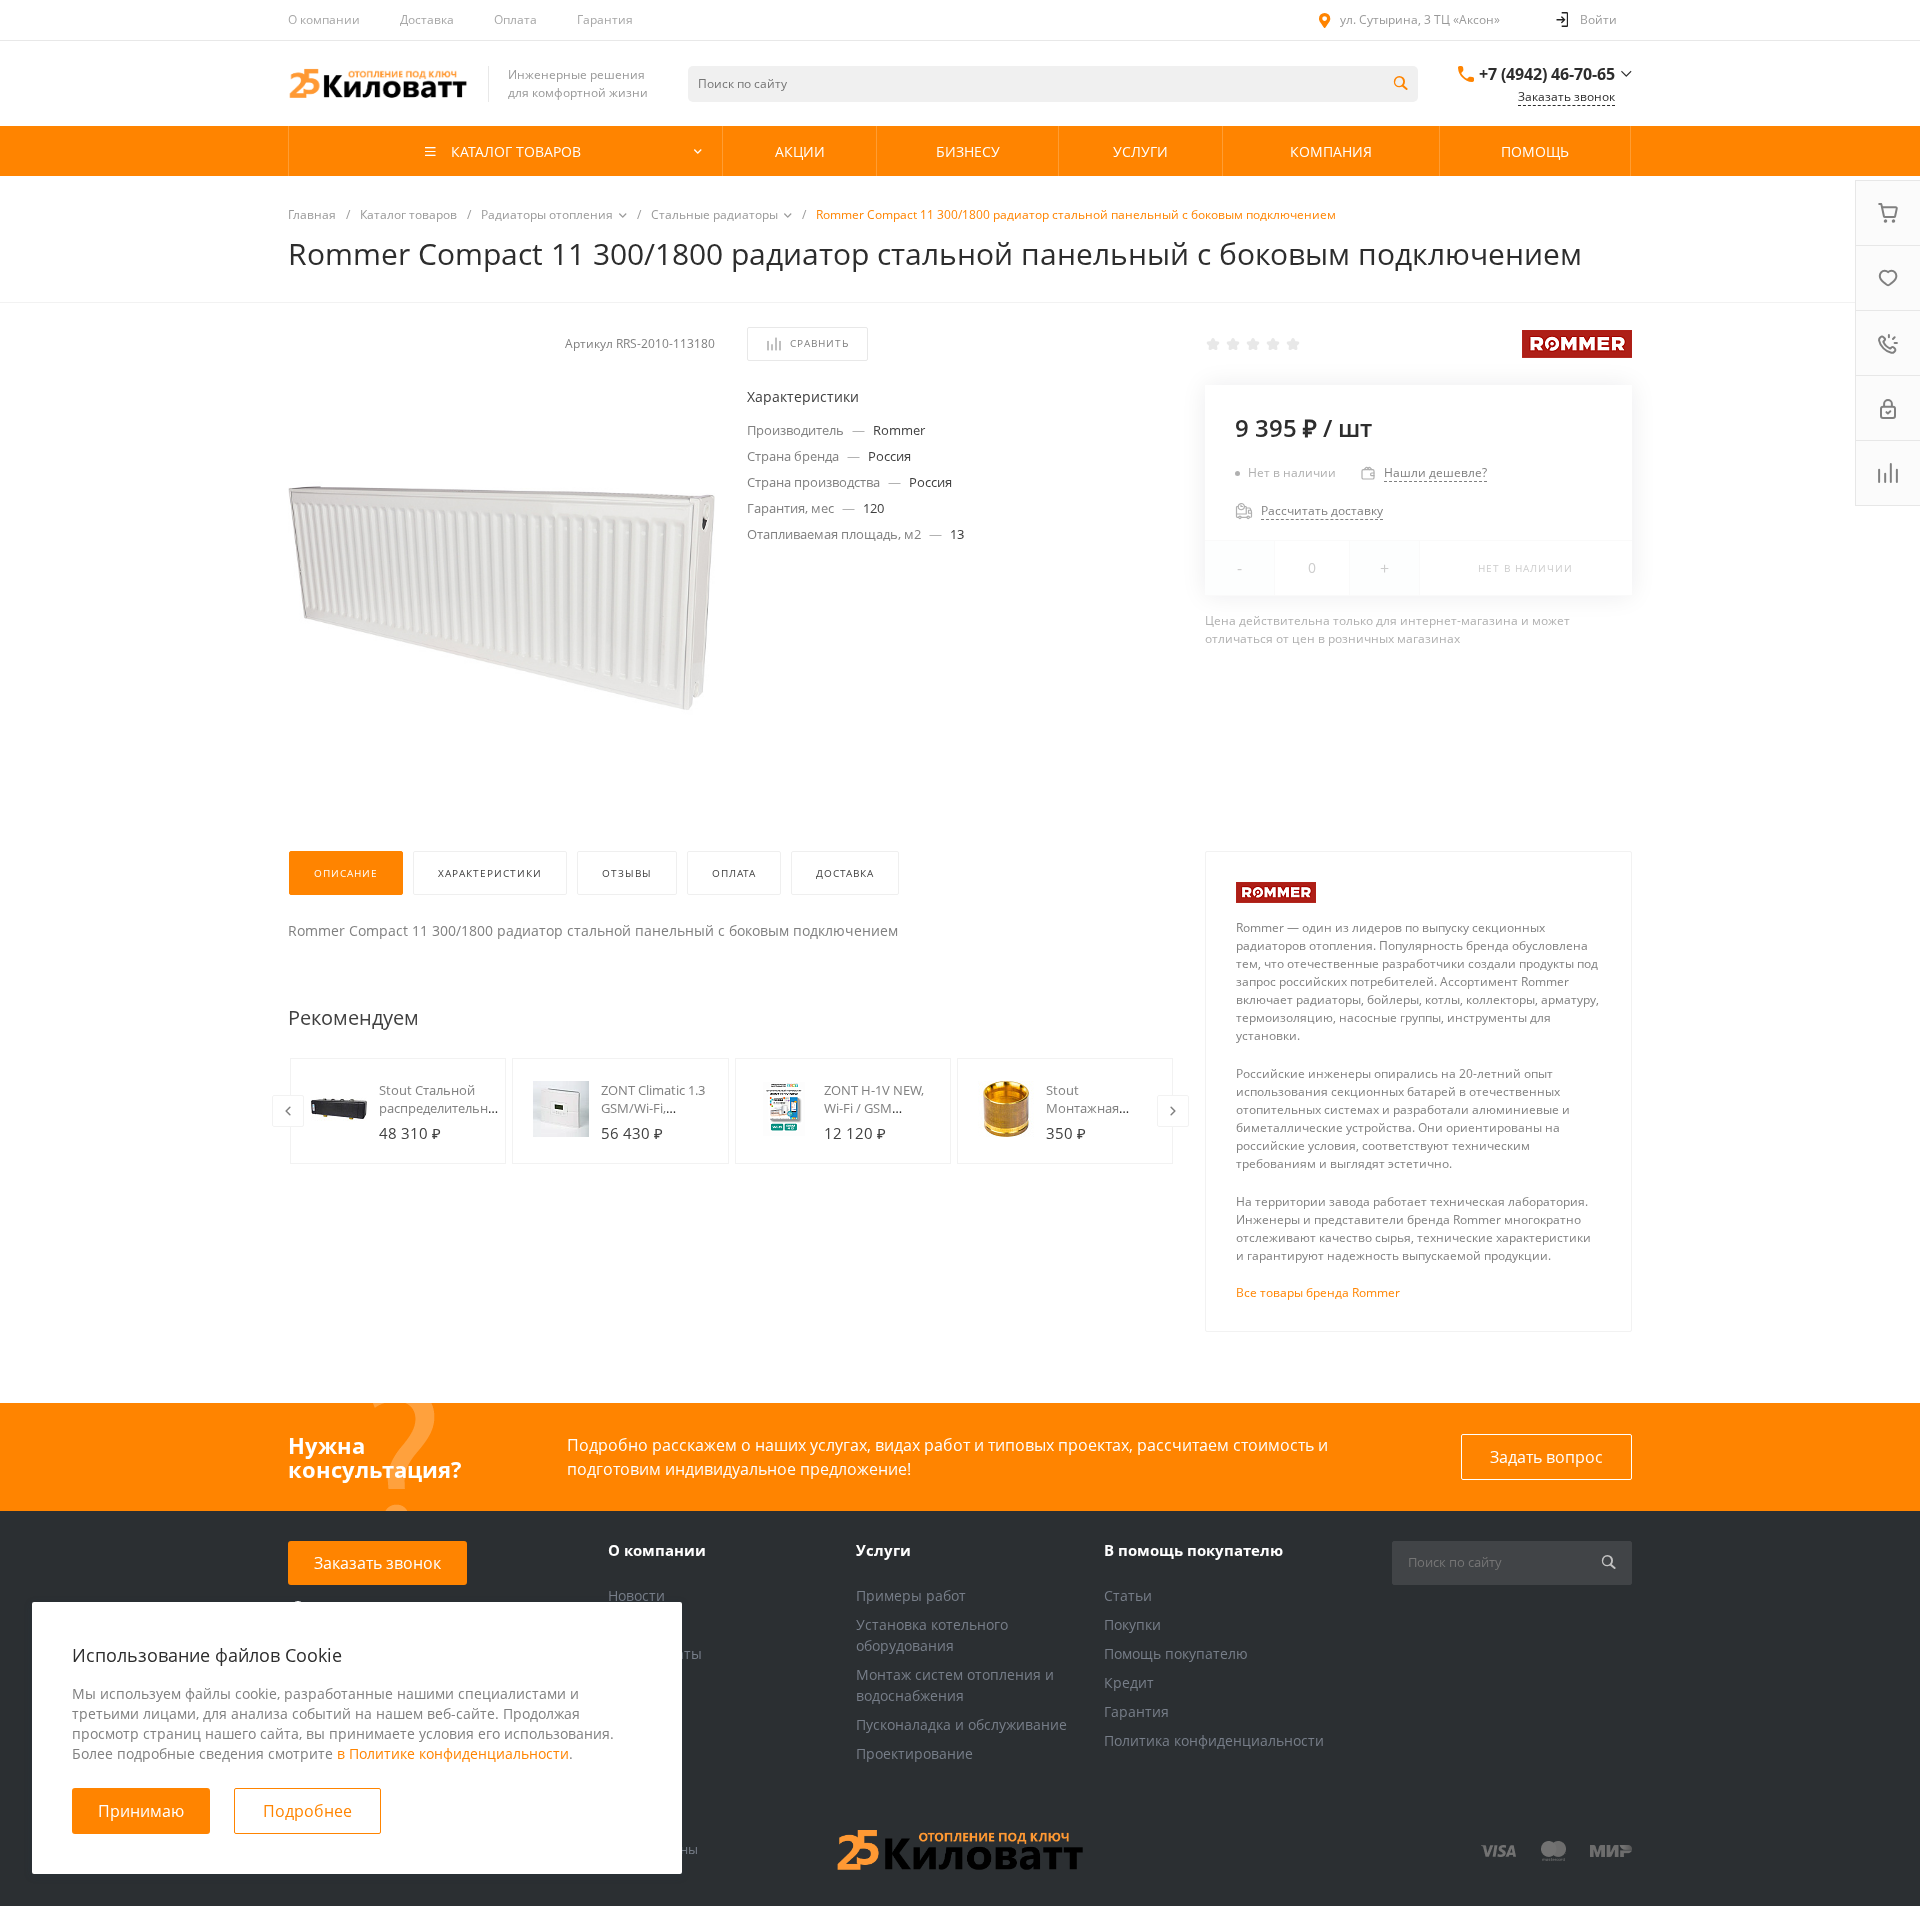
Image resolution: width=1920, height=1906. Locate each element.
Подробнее (307, 1811)
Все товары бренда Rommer (1318, 1292)
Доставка (427, 19)
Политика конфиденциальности (1214, 1740)
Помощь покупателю (1176, 1653)
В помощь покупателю (1193, 1550)
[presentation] (288, 1111)
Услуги (883, 1550)
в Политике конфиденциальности (453, 1753)
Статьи (1128, 1595)
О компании (324, 19)
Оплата (515, 19)
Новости (636, 1595)
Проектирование (914, 1753)
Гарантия (605, 19)
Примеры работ (911, 1595)
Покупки (1132, 1624)
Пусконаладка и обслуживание (961, 1724)
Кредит (1129, 1682)
